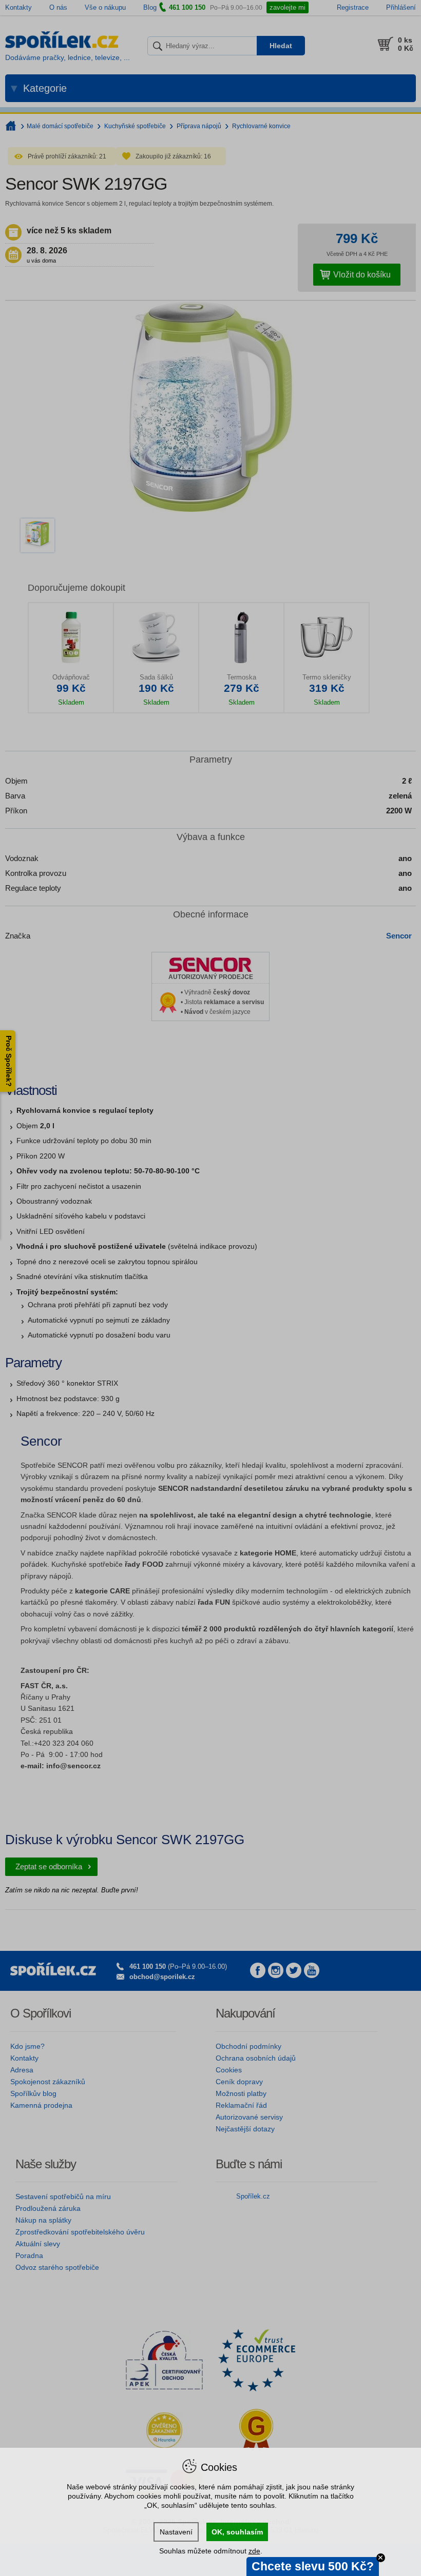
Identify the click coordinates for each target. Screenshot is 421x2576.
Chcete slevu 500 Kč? (313, 2566)
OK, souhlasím (237, 2532)
